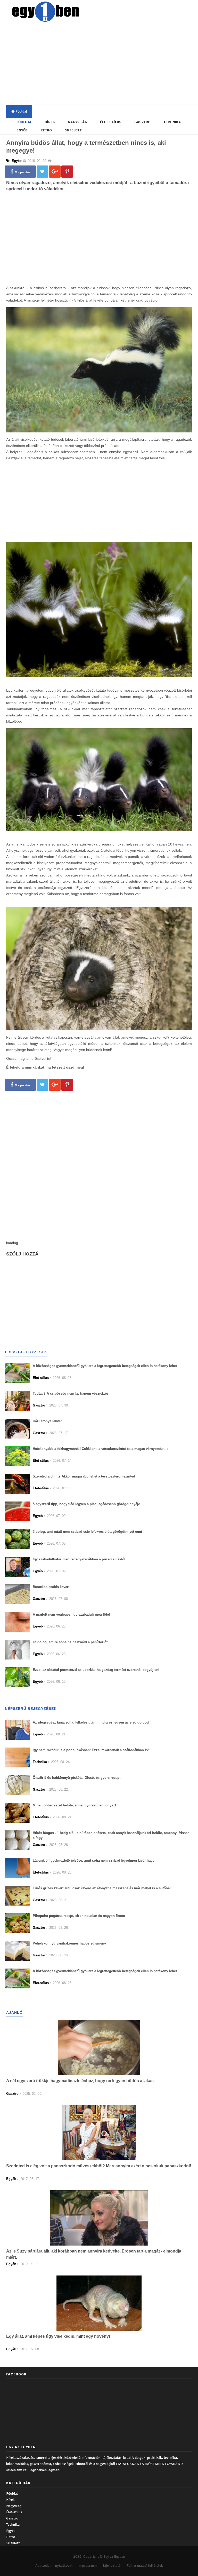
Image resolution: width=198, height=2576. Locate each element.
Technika (172, 122)
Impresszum (88, 2566)
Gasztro (142, 122)
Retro (46, 130)
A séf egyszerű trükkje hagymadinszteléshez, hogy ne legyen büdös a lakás (80, 2081)
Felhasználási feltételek (145, 2566)
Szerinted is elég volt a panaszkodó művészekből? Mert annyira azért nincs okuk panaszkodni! (99, 2166)
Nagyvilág (77, 122)
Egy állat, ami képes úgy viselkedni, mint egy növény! (58, 2336)
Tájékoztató (112, 2566)
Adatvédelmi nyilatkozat (54, 2566)
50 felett (73, 130)
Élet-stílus (111, 122)
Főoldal (21, 111)
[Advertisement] (103, 65)
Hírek (50, 122)
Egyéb (22, 130)
